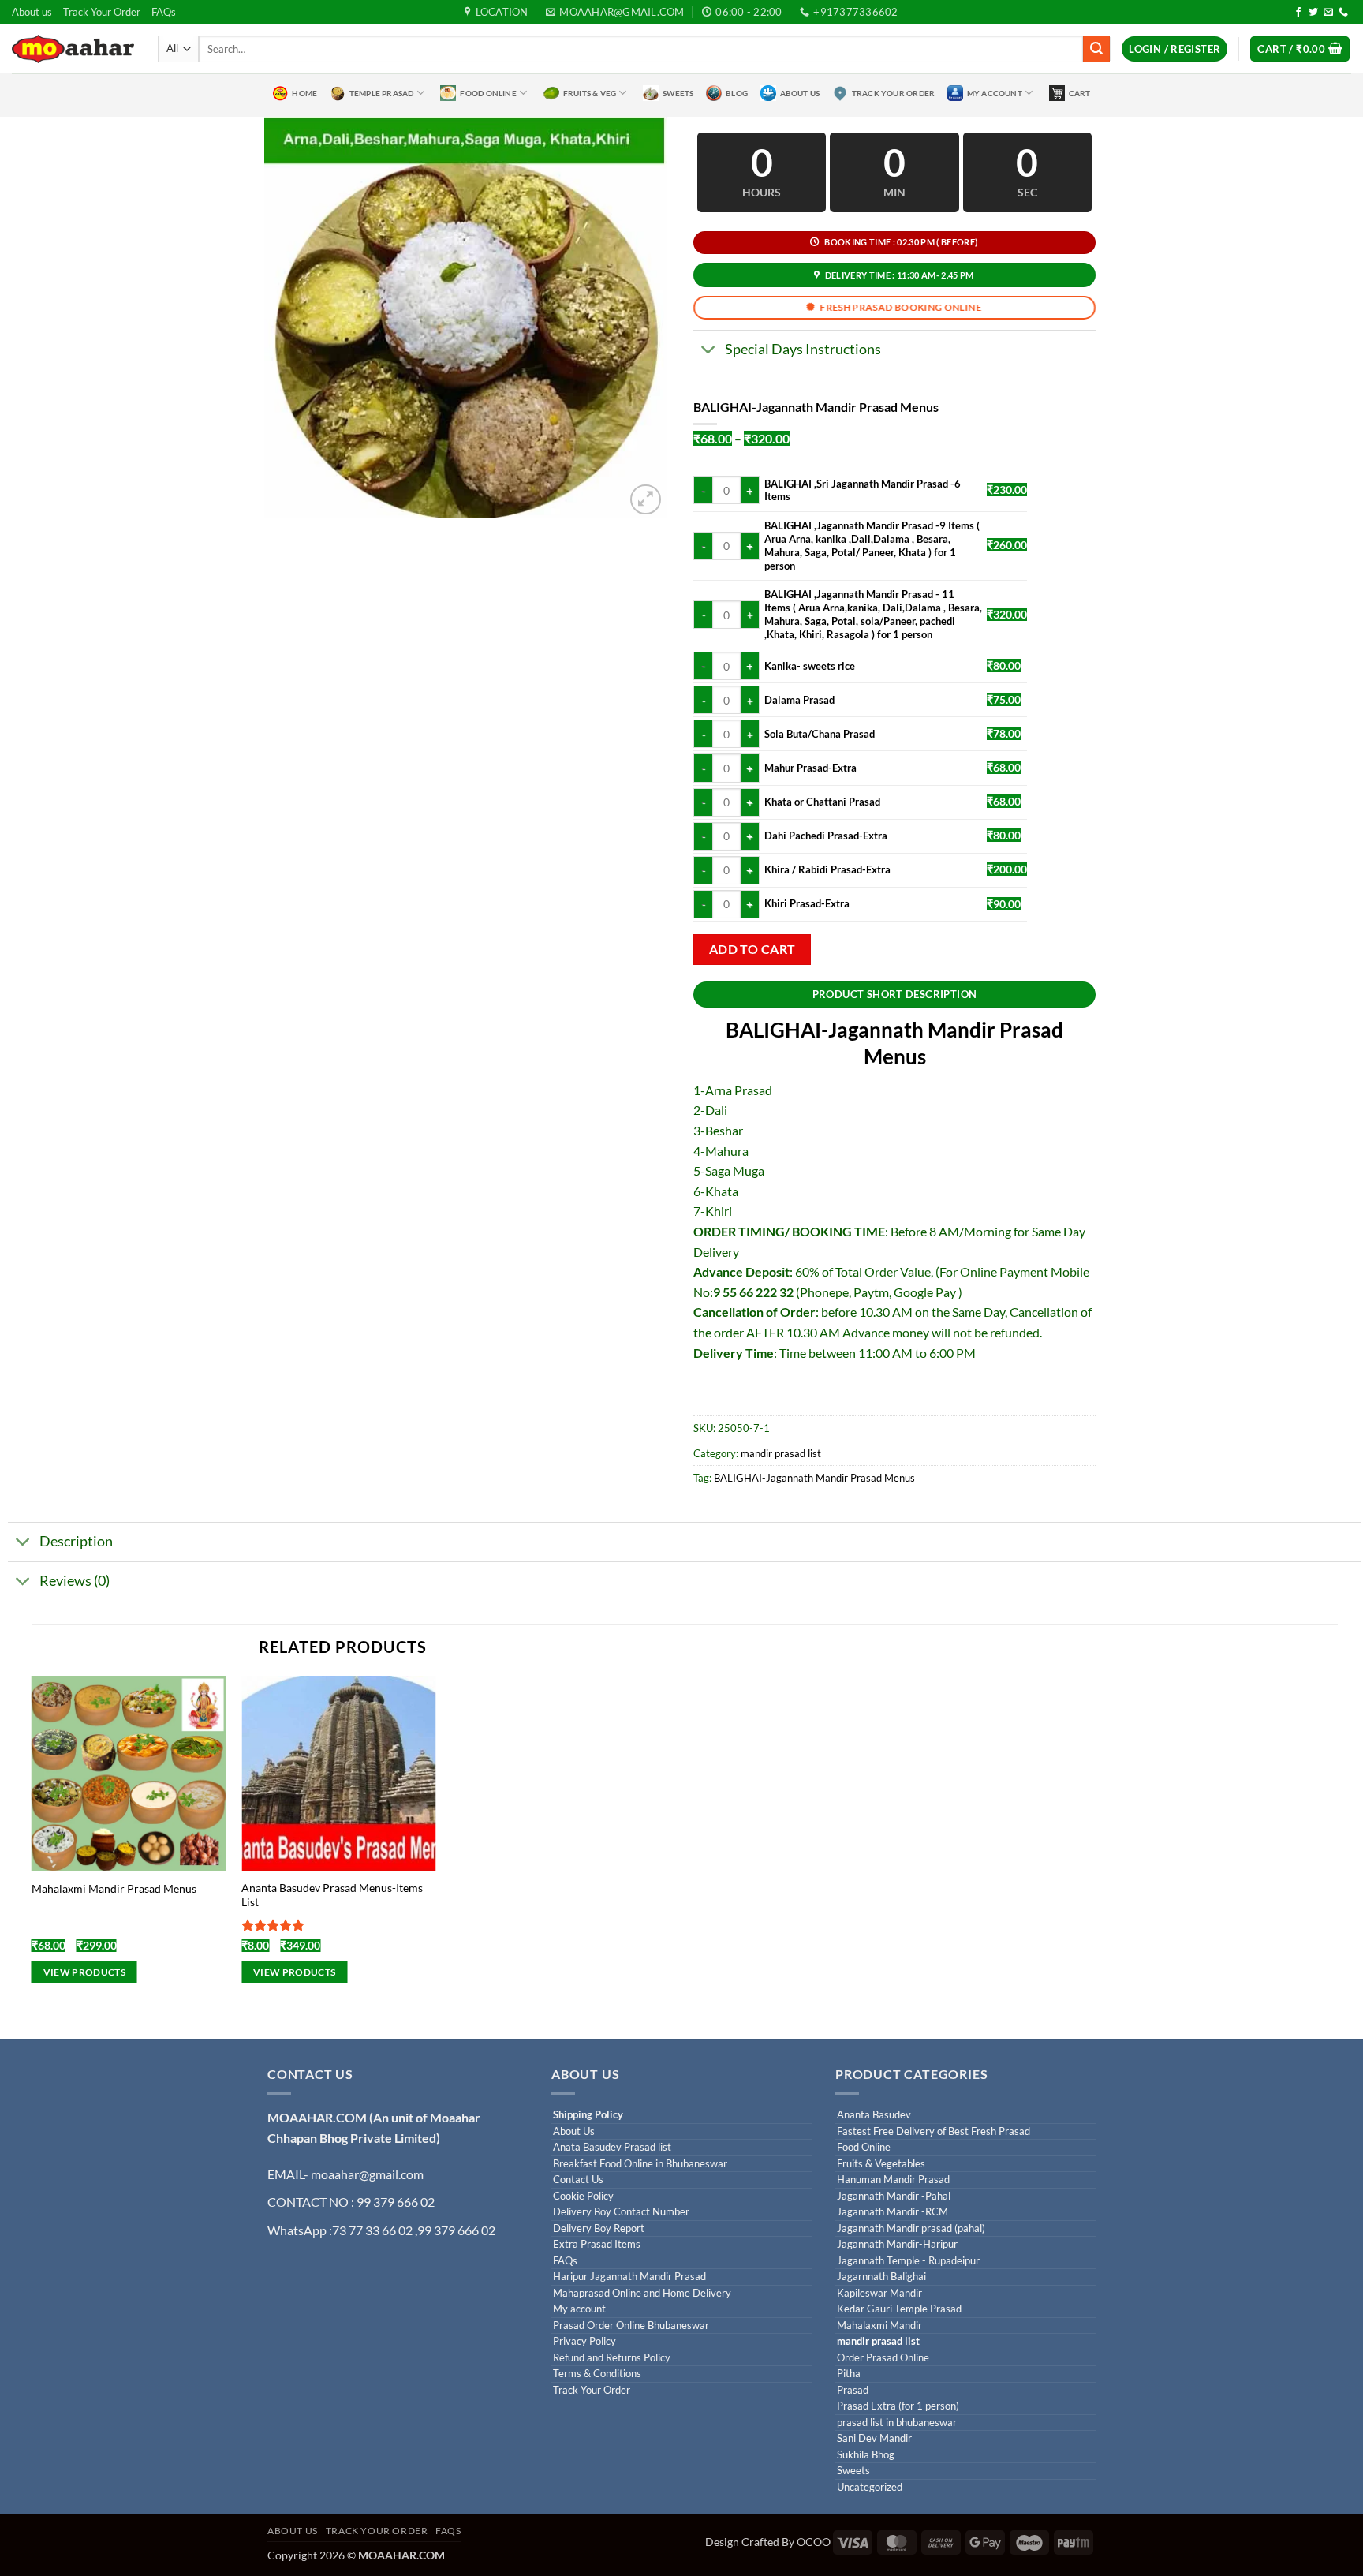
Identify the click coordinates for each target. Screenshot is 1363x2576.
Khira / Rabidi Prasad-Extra (827, 869)
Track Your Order (102, 12)
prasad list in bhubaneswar (897, 2423)
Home (304, 93)
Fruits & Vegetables (881, 2164)
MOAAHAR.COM (317, 2117)
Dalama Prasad (799, 700)
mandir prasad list (781, 1453)
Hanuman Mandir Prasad (893, 2180)
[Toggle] (709, 351)
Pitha (849, 2374)
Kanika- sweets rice (810, 666)
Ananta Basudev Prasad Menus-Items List (332, 1895)
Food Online (488, 93)
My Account (995, 93)
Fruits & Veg (590, 93)
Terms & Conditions (597, 2374)
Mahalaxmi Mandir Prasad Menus (114, 1888)
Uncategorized (870, 2487)
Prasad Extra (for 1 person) (898, 2406)
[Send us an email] (1328, 13)
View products (85, 1972)
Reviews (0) (75, 1581)
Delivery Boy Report (599, 2228)
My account (579, 2309)
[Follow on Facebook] (1298, 13)
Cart (1080, 93)
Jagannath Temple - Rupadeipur (908, 2261)
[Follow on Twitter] (1313, 13)
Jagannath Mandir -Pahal (894, 2196)
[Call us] (1343, 13)
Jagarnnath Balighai (881, 2277)
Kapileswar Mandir (879, 2293)
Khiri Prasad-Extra (807, 903)
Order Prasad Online (883, 2358)
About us (32, 12)
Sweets (678, 93)
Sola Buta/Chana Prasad (820, 734)
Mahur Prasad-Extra (810, 768)
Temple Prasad (382, 93)
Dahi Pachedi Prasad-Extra (826, 836)
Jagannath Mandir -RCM (892, 2212)
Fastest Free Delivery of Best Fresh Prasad (934, 2131)
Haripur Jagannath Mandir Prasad (629, 2277)
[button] (1174, 49)
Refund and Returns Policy (612, 2358)
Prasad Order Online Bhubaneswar (631, 2326)
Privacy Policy (584, 2341)
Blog (737, 93)
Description (76, 1541)
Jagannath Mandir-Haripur (897, 2244)
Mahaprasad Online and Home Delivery (642, 2293)
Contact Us (578, 2180)
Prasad (853, 2390)
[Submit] (1096, 49)
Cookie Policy (583, 2196)
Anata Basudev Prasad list (612, 2147)
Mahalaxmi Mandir (879, 2326)
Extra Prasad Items (597, 2244)
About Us (800, 93)
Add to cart (752, 949)
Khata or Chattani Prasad (822, 802)
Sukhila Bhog (866, 2455)
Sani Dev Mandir (874, 2438)
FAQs (164, 12)
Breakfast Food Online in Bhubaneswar (640, 2164)
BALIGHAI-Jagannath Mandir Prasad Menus (814, 1478)
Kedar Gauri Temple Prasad (899, 2309)
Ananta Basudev (874, 2115)
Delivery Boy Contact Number (621, 2212)
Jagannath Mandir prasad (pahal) (911, 2228)
